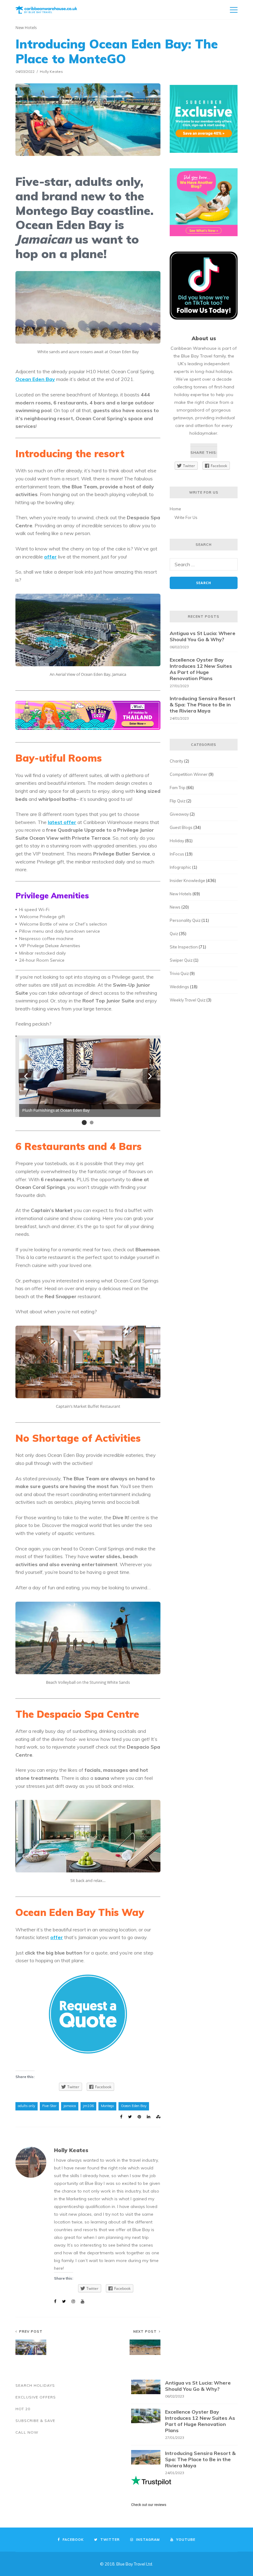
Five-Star (49, 2106)
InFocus (177, 854)
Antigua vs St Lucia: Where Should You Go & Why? (203, 636)
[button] (26, 1076)
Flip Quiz (178, 801)
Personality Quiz (185, 920)
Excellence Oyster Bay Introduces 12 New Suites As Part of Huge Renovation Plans (201, 669)
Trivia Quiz (179, 973)
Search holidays (35, 2385)
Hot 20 (23, 2409)
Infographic (180, 867)
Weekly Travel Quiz (188, 1000)
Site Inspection (184, 947)
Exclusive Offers (36, 2397)
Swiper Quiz (181, 960)
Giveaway (179, 814)
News (175, 907)
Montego (107, 2106)
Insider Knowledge (187, 880)
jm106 (88, 2106)
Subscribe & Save (35, 2421)
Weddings (179, 987)
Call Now (27, 2432)
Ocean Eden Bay (134, 2106)
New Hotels (26, 27)
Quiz (174, 934)
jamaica (70, 2106)
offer (50, 557)
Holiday (177, 841)
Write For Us (186, 517)
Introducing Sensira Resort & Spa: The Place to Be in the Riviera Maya (203, 705)
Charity (176, 761)
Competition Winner (189, 774)
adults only (27, 2106)
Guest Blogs (181, 827)
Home (175, 509)
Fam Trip (178, 788)
